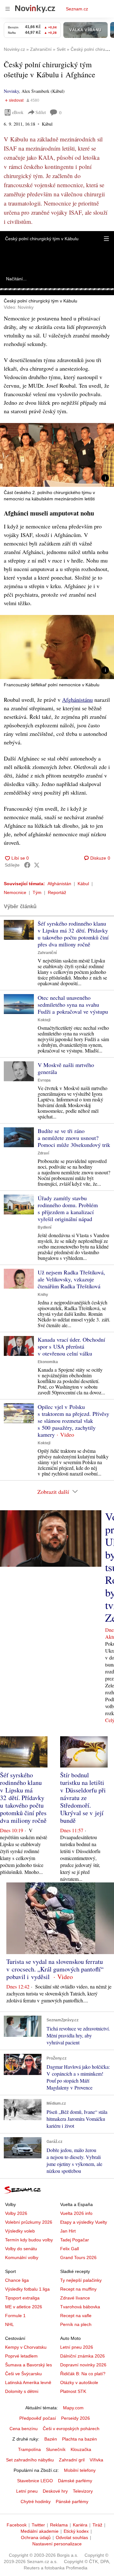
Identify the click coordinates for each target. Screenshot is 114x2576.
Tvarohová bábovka (80, 2307)
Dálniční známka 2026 (82, 2356)
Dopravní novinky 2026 (83, 2365)
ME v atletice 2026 (24, 2307)
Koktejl (44, 1020)
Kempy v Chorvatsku (26, 2347)
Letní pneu (27, 2491)
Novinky (11, 91)
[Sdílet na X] (37, 865)
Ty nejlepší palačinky (81, 2280)
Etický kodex (76, 2531)
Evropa (44, 1080)
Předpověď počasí (38, 2418)
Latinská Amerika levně (28, 2382)
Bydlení (44, 1227)
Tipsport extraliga (22, 2298)
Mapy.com (73, 2408)
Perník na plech (76, 2324)
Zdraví (43, 1153)
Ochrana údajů (36, 2537)
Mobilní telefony (80, 2470)
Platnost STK (73, 2391)
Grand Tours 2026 (78, 2257)
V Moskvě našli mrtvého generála (66, 1068)
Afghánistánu (77, 700)
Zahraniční (47, 953)
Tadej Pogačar (75, 2240)
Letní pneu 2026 (77, 2347)
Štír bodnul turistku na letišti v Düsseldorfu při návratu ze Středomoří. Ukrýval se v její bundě (83, 1798)
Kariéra (80, 2525)
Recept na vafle (76, 2316)
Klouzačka (81, 2449)
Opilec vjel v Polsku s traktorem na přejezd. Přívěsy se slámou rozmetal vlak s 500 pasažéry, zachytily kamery (73, 1421)
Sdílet (41, 112)
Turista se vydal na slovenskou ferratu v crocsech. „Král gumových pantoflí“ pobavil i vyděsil (55, 1969)
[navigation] (8, 9)
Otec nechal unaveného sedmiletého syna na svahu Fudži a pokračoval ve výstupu (73, 1005)
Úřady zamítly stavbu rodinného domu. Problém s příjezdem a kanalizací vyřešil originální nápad (68, 1208)
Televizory (83, 2491)
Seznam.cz (77, 9)
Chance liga (17, 2280)
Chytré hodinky (36, 2501)
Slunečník (56, 2449)
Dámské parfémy (75, 2481)
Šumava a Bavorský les (28, 2365)
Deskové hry (55, 2491)
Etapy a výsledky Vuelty (84, 2222)
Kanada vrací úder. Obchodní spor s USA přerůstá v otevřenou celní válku (71, 1346)
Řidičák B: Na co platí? (83, 2374)
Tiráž (97, 2525)
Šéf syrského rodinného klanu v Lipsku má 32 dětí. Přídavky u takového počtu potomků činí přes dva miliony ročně (73, 934)
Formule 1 (15, 2316)
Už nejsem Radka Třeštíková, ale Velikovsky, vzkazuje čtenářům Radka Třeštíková (71, 1279)
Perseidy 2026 (76, 2418)
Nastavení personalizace (57, 2544)
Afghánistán (59, 884)
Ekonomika (48, 1362)
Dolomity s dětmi (22, 2391)
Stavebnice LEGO (35, 2481)
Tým (37, 892)
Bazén (51, 2439)
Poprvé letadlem (21, 2356)
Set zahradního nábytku (30, 2460)
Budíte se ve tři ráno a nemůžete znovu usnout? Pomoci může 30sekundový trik (74, 1138)
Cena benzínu (24, 2429)
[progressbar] (57, 289)
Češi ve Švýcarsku (23, 2374)
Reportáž (57, 892)
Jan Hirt (68, 2231)
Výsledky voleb (20, 2231)
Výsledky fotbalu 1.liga (27, 2289)
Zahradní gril (72, 2460)
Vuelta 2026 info (76, 2213)
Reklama (59, 2525)
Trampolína (29, 2449)
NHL (9, 2324)
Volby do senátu (21, 2249)
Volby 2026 (16, 2213)
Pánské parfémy (72, 2501)
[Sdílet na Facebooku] (27, 865)
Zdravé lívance (75, 2298)
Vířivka (96, 2460)
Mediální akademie (40, 2531)
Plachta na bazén (79, 2439)
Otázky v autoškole (79, 2382)
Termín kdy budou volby (29, 2240)
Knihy (43, 1295)
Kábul (83, 884)
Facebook (17, 2525)
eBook (18, 112)
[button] (106, 239)
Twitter (38, 2525)
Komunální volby (22, 2257)
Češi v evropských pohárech (71, 2429)
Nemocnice (15, 892)
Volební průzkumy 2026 (29, 2222)
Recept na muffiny (78, 2289)
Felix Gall (70, 2249)
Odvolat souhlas (72, 2537)
